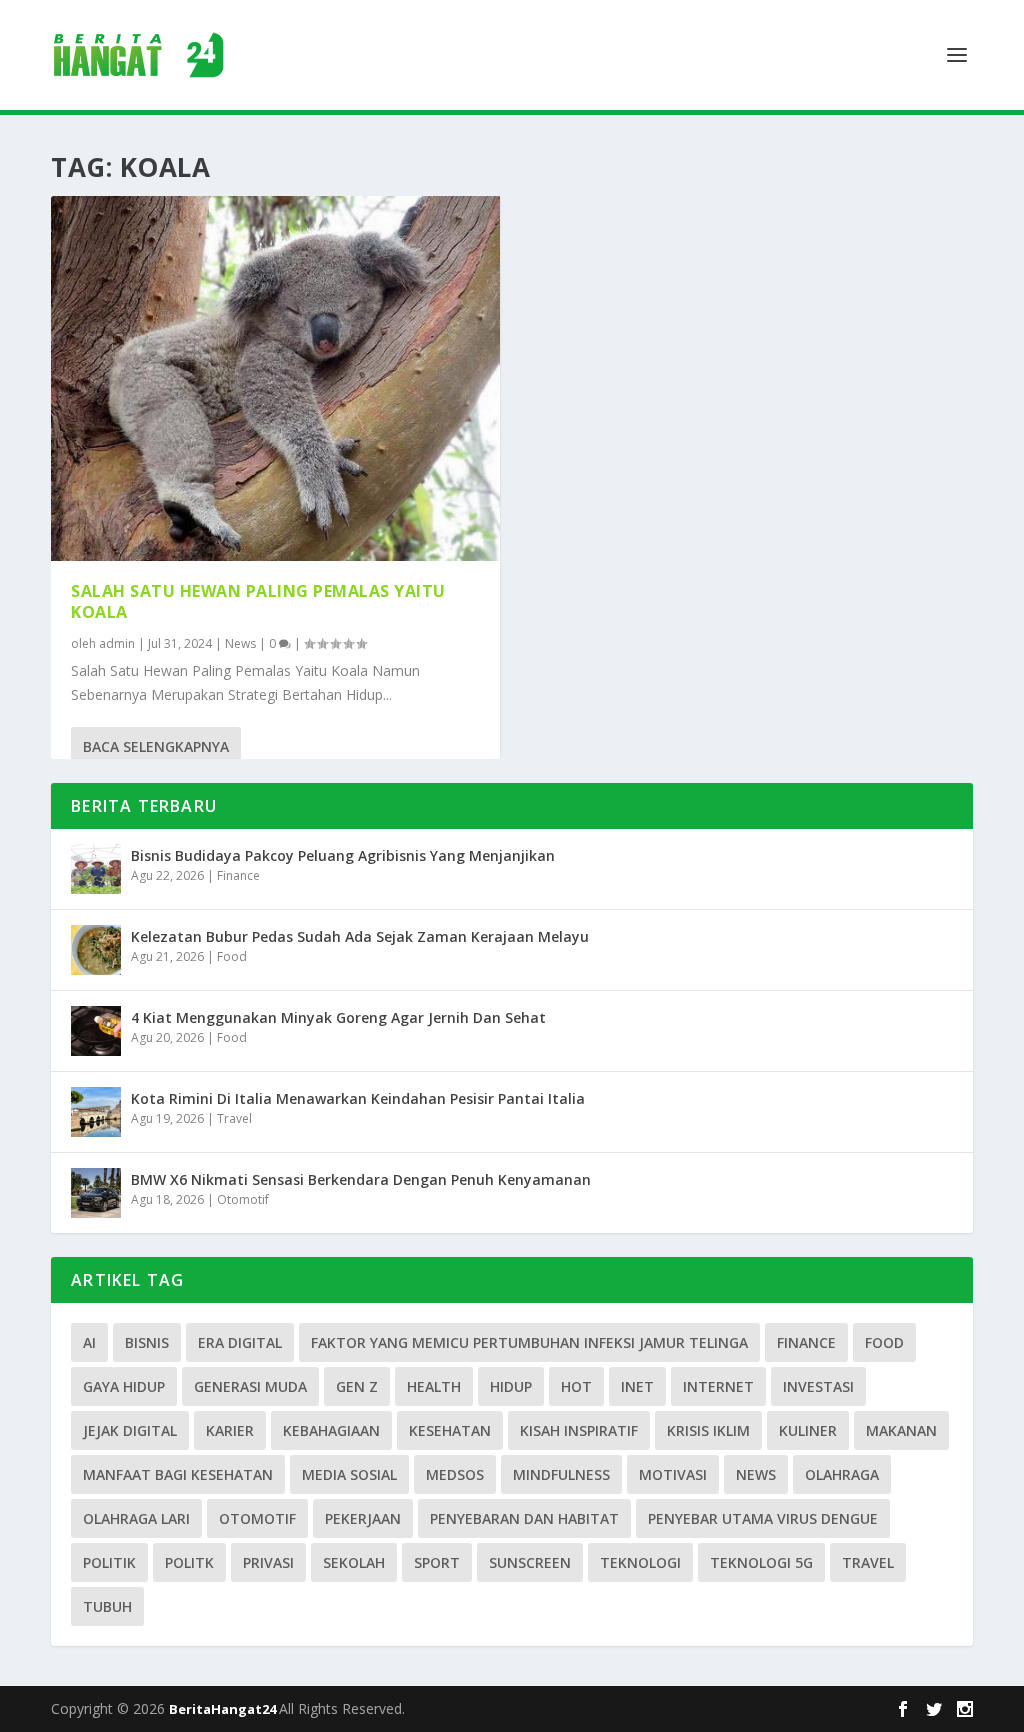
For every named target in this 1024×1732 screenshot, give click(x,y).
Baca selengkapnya (156, 746)
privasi (268, 1562)
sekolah (354, 1562)
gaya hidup (124, 1386)
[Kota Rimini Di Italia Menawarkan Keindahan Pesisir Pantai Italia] (96, 1112)
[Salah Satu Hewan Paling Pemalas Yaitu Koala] (275, 378)
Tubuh (107, 1606)
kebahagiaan (331, 1430)
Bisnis (147, 1342)
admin (117, 643)
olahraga (842, 1474)
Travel (234, 1118)
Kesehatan (450, 1430)
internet (718, 1386)
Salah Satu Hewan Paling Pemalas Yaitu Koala (258, 601)
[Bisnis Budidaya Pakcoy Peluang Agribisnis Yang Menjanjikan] (96, 869)
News (240, 643)
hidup (511, 1386)
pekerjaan (363, 1518)
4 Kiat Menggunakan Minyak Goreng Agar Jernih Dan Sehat (338, 1017)
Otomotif (243, 1199)
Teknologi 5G (761, 1562)
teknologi (640, 1562)
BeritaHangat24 (224, 1709)
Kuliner (808, 1430)
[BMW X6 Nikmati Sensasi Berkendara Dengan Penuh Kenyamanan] (96, 1193)
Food (232, 956)
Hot (576, 1386)
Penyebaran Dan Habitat (524, 1518)
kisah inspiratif (579, 1430)
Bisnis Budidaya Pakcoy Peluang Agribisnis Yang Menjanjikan (343, 855)
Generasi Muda (250, 1386)
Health (434, 1386)
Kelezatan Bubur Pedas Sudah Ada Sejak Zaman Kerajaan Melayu (360, 936)
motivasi (673, 1474)
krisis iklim (708, 1430)
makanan (901, 1430)
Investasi (818, 1386)
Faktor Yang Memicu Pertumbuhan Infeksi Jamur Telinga (529, 1342)
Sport (437, 1562)
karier (230, 1430)
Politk (189, 1562)
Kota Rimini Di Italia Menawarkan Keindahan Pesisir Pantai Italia (358, 1098)
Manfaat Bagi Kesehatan (178, 1474)
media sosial (349, 1474)
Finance (238, 875)
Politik (109, 1562)
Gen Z (357, 1386)
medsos (455, 1474)
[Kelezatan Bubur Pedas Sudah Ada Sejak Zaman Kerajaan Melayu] (96, 950)
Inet (637, 1386)
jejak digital (130, 1430)
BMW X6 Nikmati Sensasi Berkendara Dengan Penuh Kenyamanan (361, 1179)
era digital (240, 1342)
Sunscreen (530, 1562)
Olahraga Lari (136, 1518)
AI (89, 1342)
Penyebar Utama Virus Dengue (763, 1518)
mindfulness (561, 1474)
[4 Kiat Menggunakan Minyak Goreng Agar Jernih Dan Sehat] (96, 1031)
